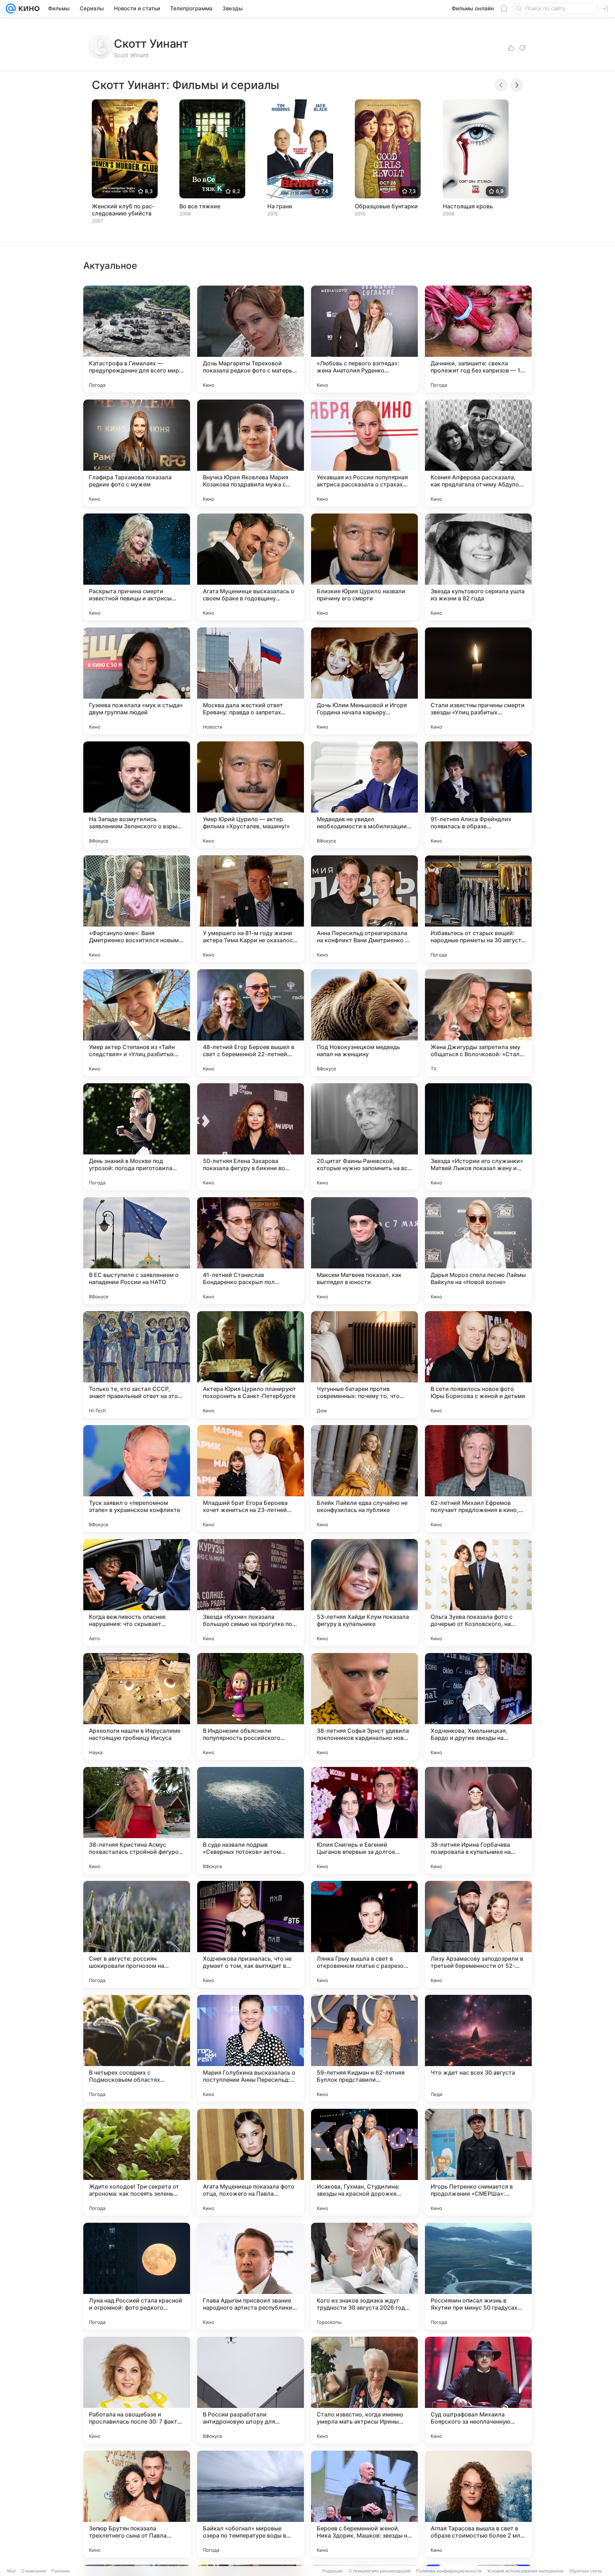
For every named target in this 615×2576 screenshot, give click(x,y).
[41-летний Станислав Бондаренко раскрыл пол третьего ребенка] (251, 1251)
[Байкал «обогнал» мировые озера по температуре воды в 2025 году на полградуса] (251, 2504)
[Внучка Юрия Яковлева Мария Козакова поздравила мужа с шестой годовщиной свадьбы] (251, 453)
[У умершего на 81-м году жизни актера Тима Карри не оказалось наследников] (251, 909)
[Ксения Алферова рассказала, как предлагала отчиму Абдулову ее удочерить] (478, 453)
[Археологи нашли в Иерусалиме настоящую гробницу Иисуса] (137, 1706)
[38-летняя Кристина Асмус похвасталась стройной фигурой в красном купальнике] (137, 1820)
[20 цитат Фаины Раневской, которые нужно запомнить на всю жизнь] (364, 1137)
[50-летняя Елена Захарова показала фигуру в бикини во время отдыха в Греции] (251, 1137)
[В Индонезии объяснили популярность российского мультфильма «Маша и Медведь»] (251, 1706)
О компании (34, 2571)
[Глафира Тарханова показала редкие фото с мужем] (137, 453)
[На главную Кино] (28, 9)
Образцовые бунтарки (386, 206)
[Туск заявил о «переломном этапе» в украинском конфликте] (137, 1479)
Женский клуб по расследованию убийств (123, 210)
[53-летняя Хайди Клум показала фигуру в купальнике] (364, 1592)
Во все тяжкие (200, 206)
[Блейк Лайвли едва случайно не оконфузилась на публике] (364, 1479)
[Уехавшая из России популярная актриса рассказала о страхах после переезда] (364, 453)
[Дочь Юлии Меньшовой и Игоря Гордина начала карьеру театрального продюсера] (364, 681)
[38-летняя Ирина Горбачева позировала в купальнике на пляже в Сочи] (478, 1820)
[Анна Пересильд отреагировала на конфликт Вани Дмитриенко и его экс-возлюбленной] (364, 909)
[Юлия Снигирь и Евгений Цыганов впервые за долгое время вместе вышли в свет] (364, 1820)
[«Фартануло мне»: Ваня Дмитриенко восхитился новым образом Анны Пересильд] (137, 909)
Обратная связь (586, 2571)
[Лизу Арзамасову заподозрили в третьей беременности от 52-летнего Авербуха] (478, 1934)
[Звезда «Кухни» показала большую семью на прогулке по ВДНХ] (251, 1592)
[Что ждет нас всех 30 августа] (478, 2048)
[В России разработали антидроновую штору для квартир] (251, 2390)
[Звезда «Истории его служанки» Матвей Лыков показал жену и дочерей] (478, 1137)
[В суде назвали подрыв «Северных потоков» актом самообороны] (251, 1820)
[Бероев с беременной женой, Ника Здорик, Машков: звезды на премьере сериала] (364, 2504)
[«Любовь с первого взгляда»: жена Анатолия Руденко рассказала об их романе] (364, 339)
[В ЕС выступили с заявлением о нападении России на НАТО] (137, 1251)
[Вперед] (517, 85)
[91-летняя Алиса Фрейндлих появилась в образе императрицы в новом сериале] (478, 795)
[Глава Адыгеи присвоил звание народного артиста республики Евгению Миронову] (251, 2276)
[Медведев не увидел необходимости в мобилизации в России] (364, 795)
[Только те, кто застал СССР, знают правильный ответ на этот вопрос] (137, 1365)
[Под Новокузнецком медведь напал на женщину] (364, 1023)
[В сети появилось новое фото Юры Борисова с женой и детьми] (478, 1365)
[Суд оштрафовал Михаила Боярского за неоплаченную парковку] (478, 2390)
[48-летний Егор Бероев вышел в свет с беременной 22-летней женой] (251, 1023)
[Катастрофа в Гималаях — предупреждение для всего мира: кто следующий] (137, 339)
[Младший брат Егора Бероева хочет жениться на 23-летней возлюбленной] (251, 1479)
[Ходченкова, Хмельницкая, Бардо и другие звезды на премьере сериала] (478, 1706)
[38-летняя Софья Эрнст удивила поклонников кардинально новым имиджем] (364, 1706)
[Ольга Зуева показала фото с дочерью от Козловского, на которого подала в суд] (478, 1592)
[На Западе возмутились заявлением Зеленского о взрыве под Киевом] (137, 795)
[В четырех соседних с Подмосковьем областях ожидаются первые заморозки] (137, 2048)
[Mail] (11, 9)
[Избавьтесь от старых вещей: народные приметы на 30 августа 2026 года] (478, 909)
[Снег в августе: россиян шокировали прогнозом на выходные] (137, 1934)
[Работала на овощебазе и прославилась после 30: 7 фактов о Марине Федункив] (137, 2390)
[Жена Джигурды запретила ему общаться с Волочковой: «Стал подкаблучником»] (478, 1023)
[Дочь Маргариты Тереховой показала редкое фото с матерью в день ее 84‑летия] (251, 339)
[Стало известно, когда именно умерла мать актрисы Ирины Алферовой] (364, 2390)
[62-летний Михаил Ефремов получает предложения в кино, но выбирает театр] (478, 1479)
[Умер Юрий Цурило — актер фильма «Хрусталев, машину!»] (251, 795)
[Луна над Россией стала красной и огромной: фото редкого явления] (137, 2276)
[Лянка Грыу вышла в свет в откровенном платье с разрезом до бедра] (364, 1934)
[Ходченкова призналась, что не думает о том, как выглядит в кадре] (251, 1934)
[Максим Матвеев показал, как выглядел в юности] (364, 1251)
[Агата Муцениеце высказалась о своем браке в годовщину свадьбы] (251, 567)
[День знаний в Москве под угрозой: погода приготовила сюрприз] (137, 1137)
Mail (11, 2571)
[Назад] (501, 85)
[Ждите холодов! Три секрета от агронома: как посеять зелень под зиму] (137, 2162)
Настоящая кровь (468, 206)
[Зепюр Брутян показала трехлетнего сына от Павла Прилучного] (137, 2504)
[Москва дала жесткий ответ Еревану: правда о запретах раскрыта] (251, 681)
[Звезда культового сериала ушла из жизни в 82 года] (478, 567)
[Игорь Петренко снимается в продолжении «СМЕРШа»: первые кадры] (478, 2162)
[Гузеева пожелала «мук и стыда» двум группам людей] (137, 681)
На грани (280, 206)
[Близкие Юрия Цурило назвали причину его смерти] (364, 567)
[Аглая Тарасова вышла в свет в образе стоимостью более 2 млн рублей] (478, 2504)
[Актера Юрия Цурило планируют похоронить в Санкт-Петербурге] (251, 1365)
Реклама (61, 2571)
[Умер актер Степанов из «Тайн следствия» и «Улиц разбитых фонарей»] (137, 1023)
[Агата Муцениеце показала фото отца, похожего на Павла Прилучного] (251, 2162)
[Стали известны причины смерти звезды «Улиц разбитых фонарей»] (478, 681)
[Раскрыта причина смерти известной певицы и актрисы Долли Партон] (137, 567)
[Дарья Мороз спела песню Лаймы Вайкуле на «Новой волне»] (478, 1251)
